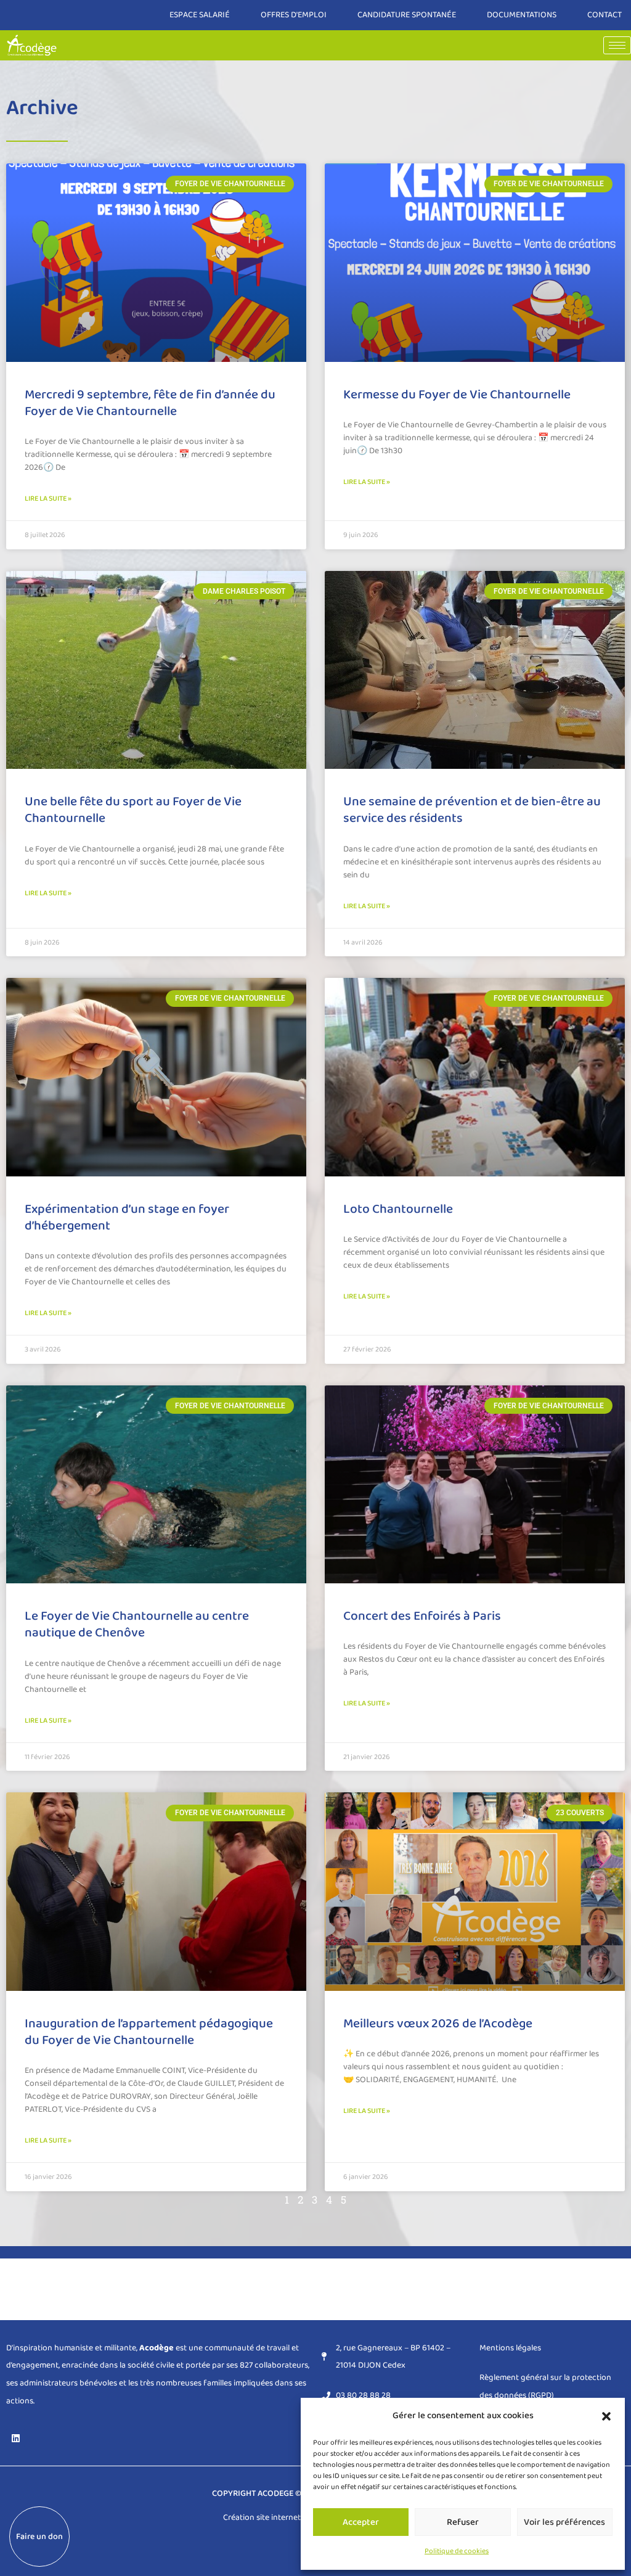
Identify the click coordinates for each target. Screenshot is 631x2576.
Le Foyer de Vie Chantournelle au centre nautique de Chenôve (137, 1624)
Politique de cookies (457, 2551)
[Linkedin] (15, 2438)
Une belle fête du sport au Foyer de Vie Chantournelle (133, 810)
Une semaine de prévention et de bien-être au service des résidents (472, 810)
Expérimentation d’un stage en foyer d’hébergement (127, 1217)
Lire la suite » (48, 498)
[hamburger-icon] (617, 45)
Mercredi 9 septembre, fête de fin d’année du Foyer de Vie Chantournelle (150, 403)
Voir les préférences (564, 2522)
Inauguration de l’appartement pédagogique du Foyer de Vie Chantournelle (149, 2032)
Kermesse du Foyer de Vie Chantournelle (457, 395)
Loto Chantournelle (398, 1209)
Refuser (463, 2522)
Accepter (361, 2522)
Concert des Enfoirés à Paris (422, 1616)
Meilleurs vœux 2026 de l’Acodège (438, 2024)
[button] (606, 2416)
